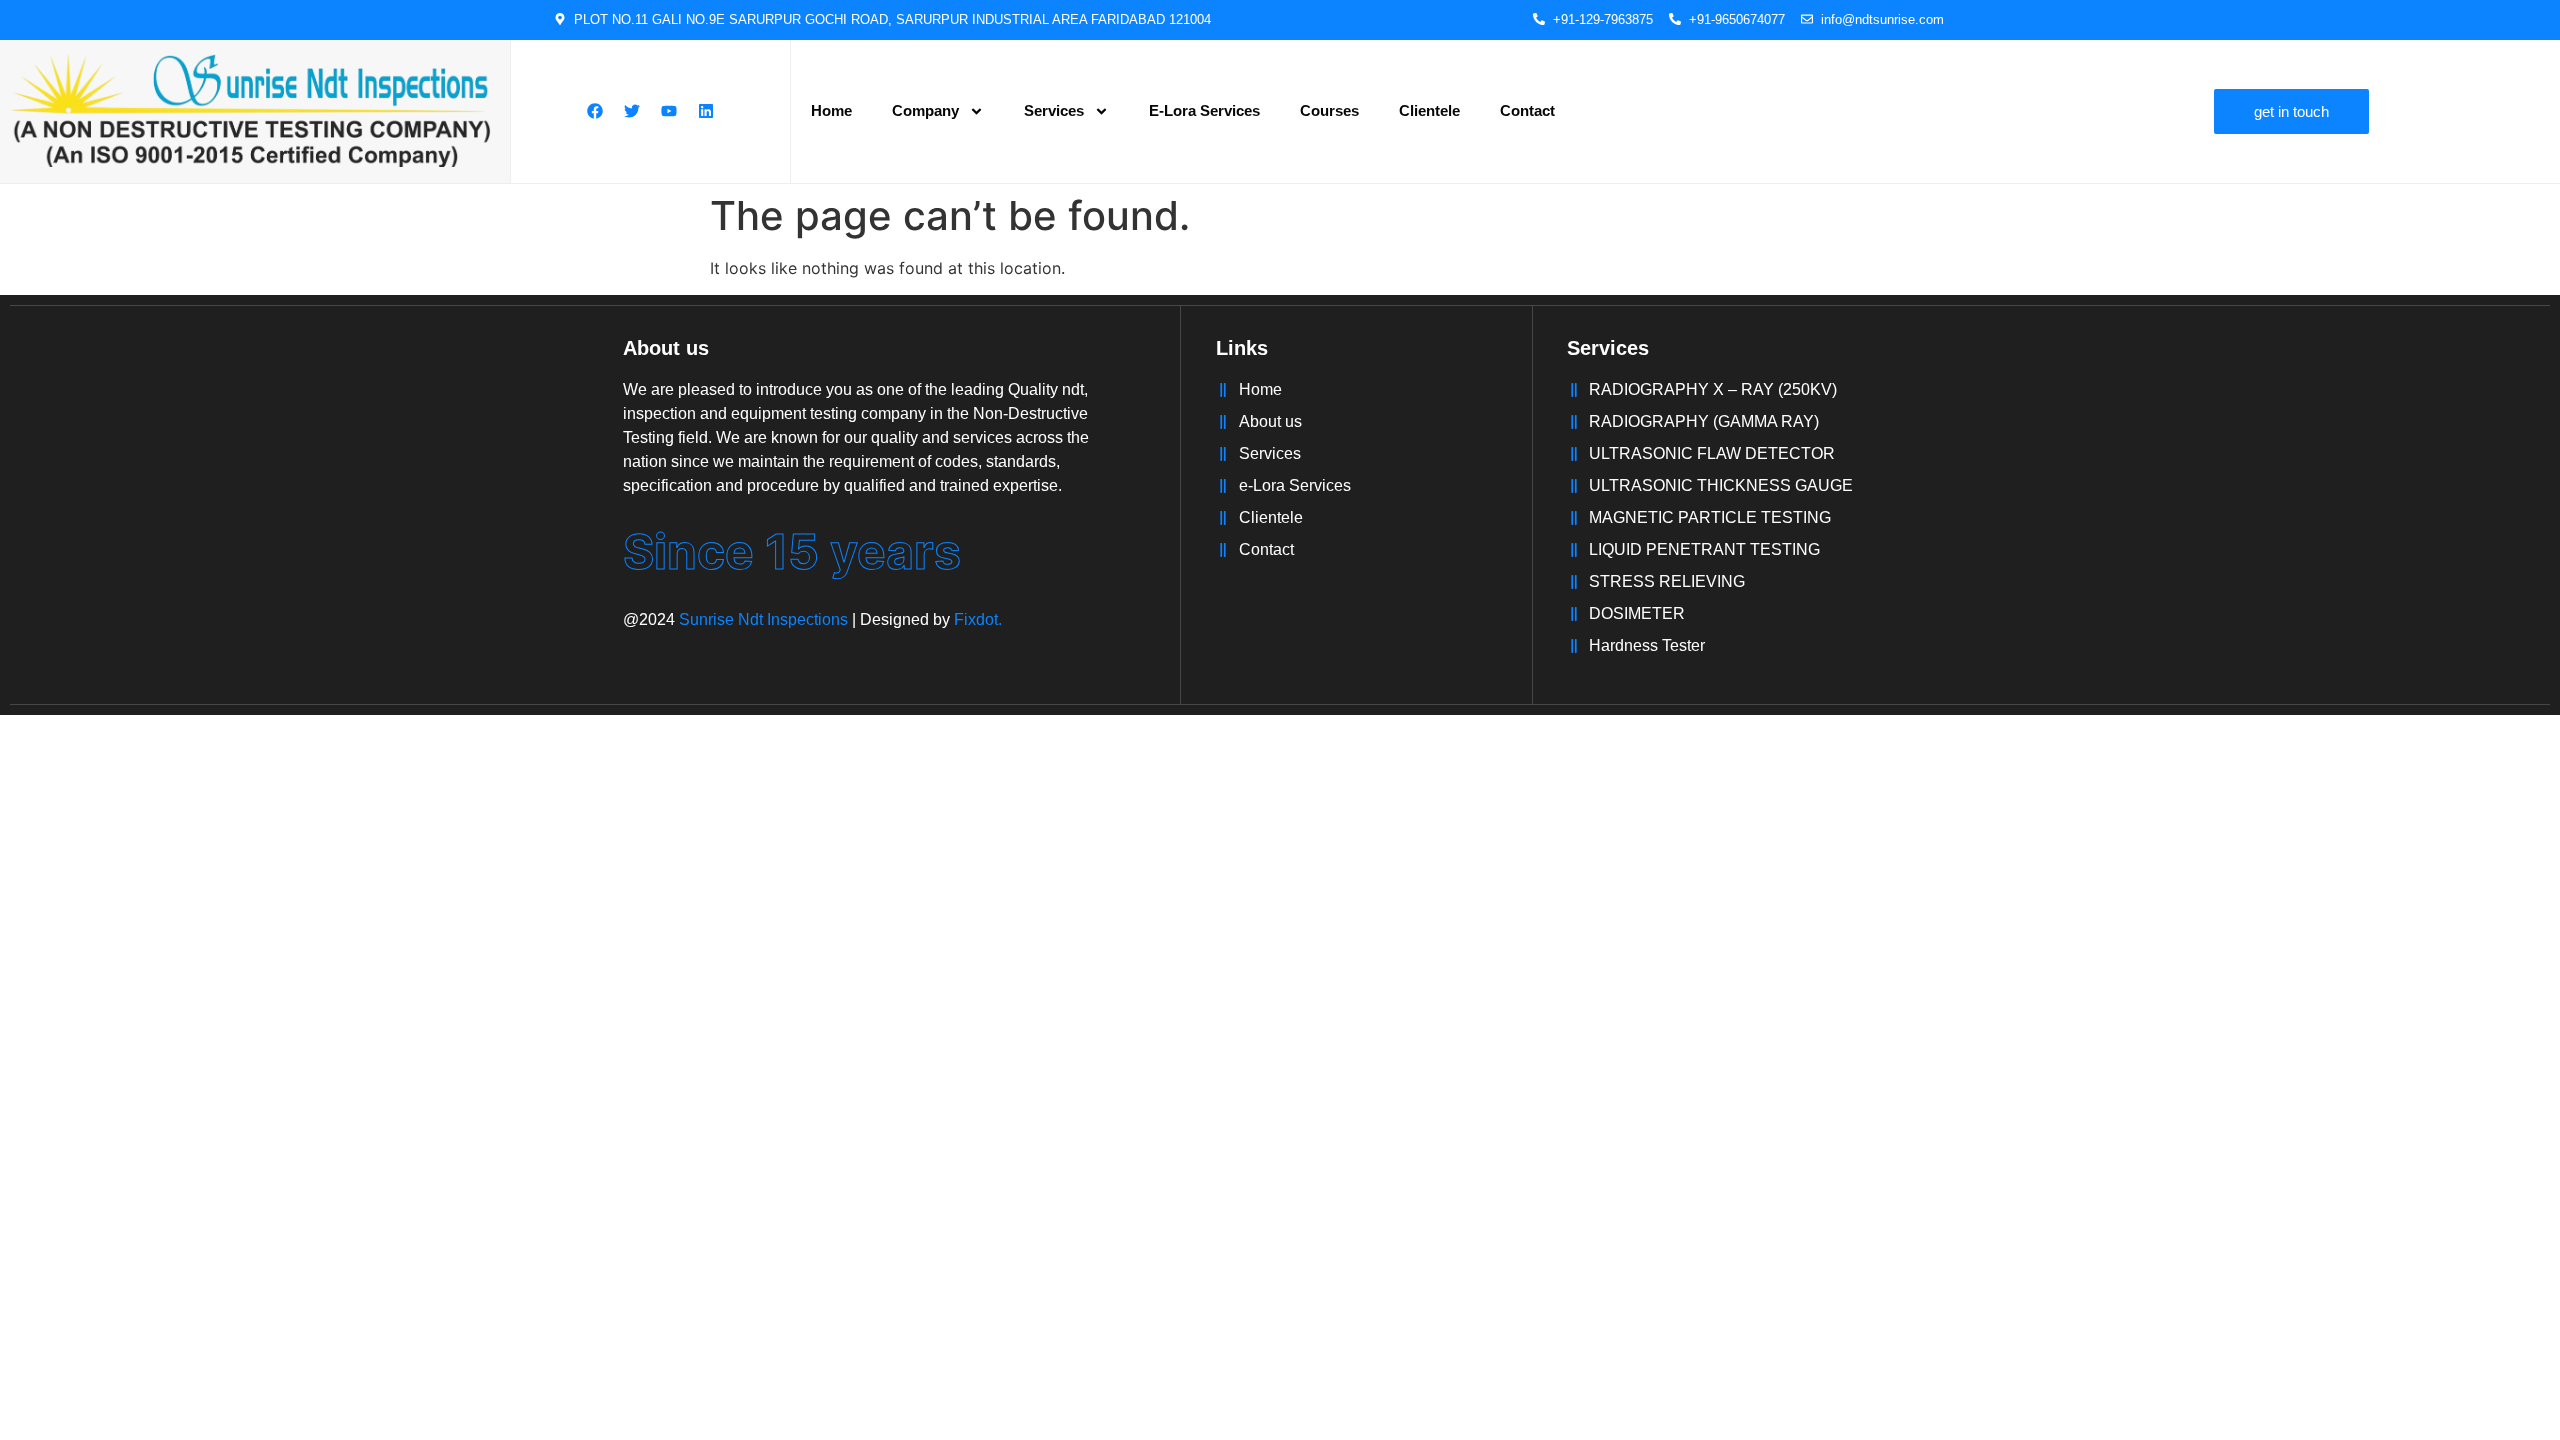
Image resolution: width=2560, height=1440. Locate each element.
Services (1054, 110)
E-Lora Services (1204, 110)
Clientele (1429, 110)
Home (831, 110)
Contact (1527, 110)
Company (925, 110)
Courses (1329, 110)
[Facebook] (595, 111)
